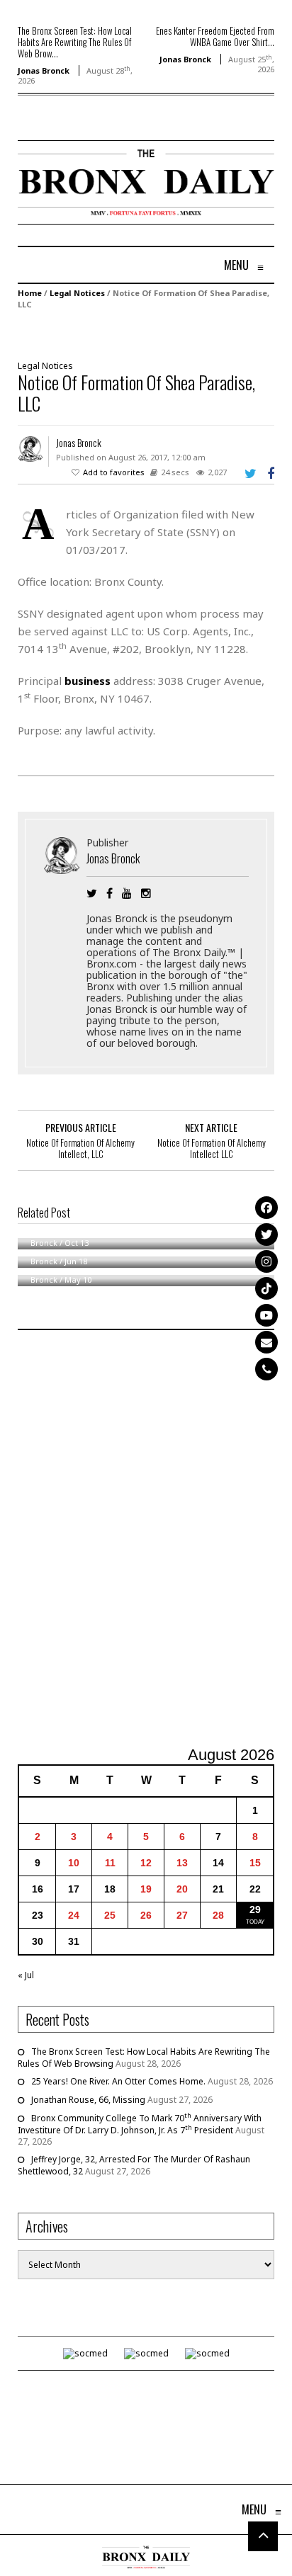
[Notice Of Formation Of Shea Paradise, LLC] (139, 333)
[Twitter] (266, 1235)
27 (182, 1915)
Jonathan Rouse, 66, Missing (88, 2100)
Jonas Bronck (44, 70)
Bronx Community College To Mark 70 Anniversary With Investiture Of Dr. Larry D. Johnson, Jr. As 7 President (140, 2124)
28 (218, 1915)
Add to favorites (114, 472)
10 (74, 1863)
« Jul (26, 1975)
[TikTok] (266, 1288)
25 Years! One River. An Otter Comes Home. (118, 2081)
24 (74, 1915)
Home (30, 293)
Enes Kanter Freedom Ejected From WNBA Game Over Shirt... (215, 36)
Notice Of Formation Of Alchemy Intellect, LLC (80, 1148)
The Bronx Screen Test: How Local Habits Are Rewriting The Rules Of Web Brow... (75, 42)
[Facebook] (266, 1208)
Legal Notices (77, 293)
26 (146, 1915)
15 (255, 1863)
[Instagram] (266, 1261)
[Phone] (266, 1369)
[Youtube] (266, 1315)
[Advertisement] (146, 1540)
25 (110, 1915)
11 (110, 1863)
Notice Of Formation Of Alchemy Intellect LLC (212, 1148)
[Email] (266, 1342)
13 (182, 1863)
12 (146, 1863)
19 (146, 1889)
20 (182, 1889)
